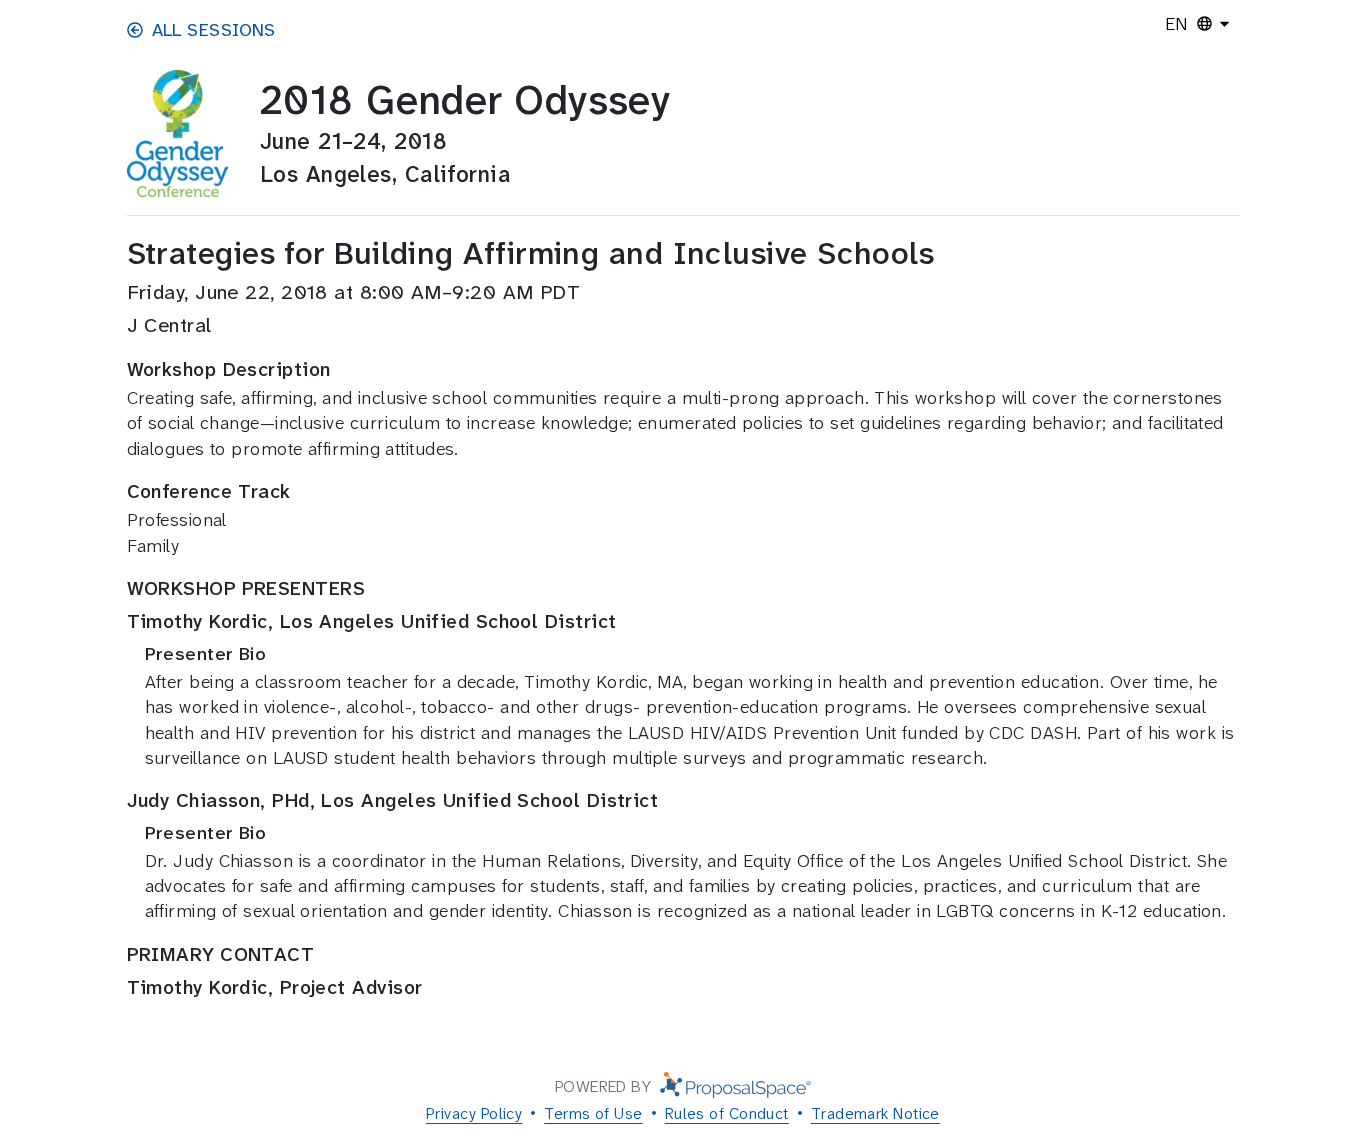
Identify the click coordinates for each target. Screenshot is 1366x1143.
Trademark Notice (875, 1113)
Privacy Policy (474, 1113)
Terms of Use (593, 1113)
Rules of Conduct (727, 1113)
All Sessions (214, 30)
